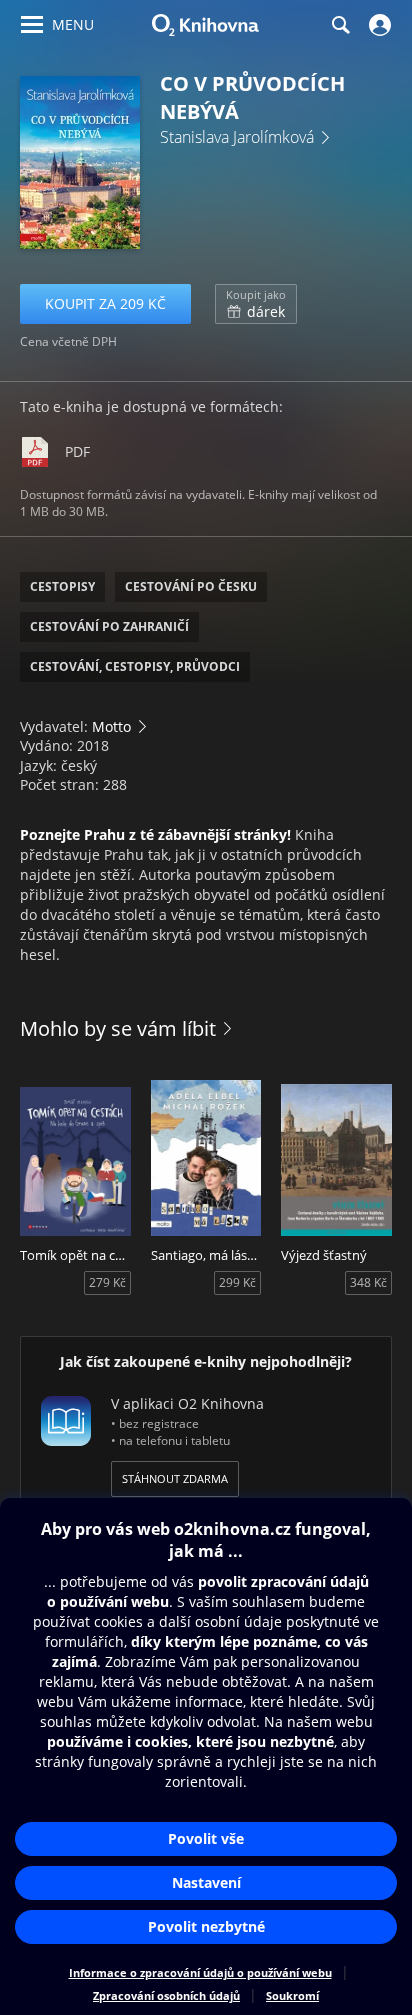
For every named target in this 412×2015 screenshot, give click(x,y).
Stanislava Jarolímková (237, 137)
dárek (256, 304)
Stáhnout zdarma (175, 1478)
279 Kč (107, 1282)
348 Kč (368, 1282)
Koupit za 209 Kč (105, 303)
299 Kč (237, 1282)
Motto (111, 726)
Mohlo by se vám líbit (118, 1028)
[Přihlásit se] (377, 25)
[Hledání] (340, 25)
